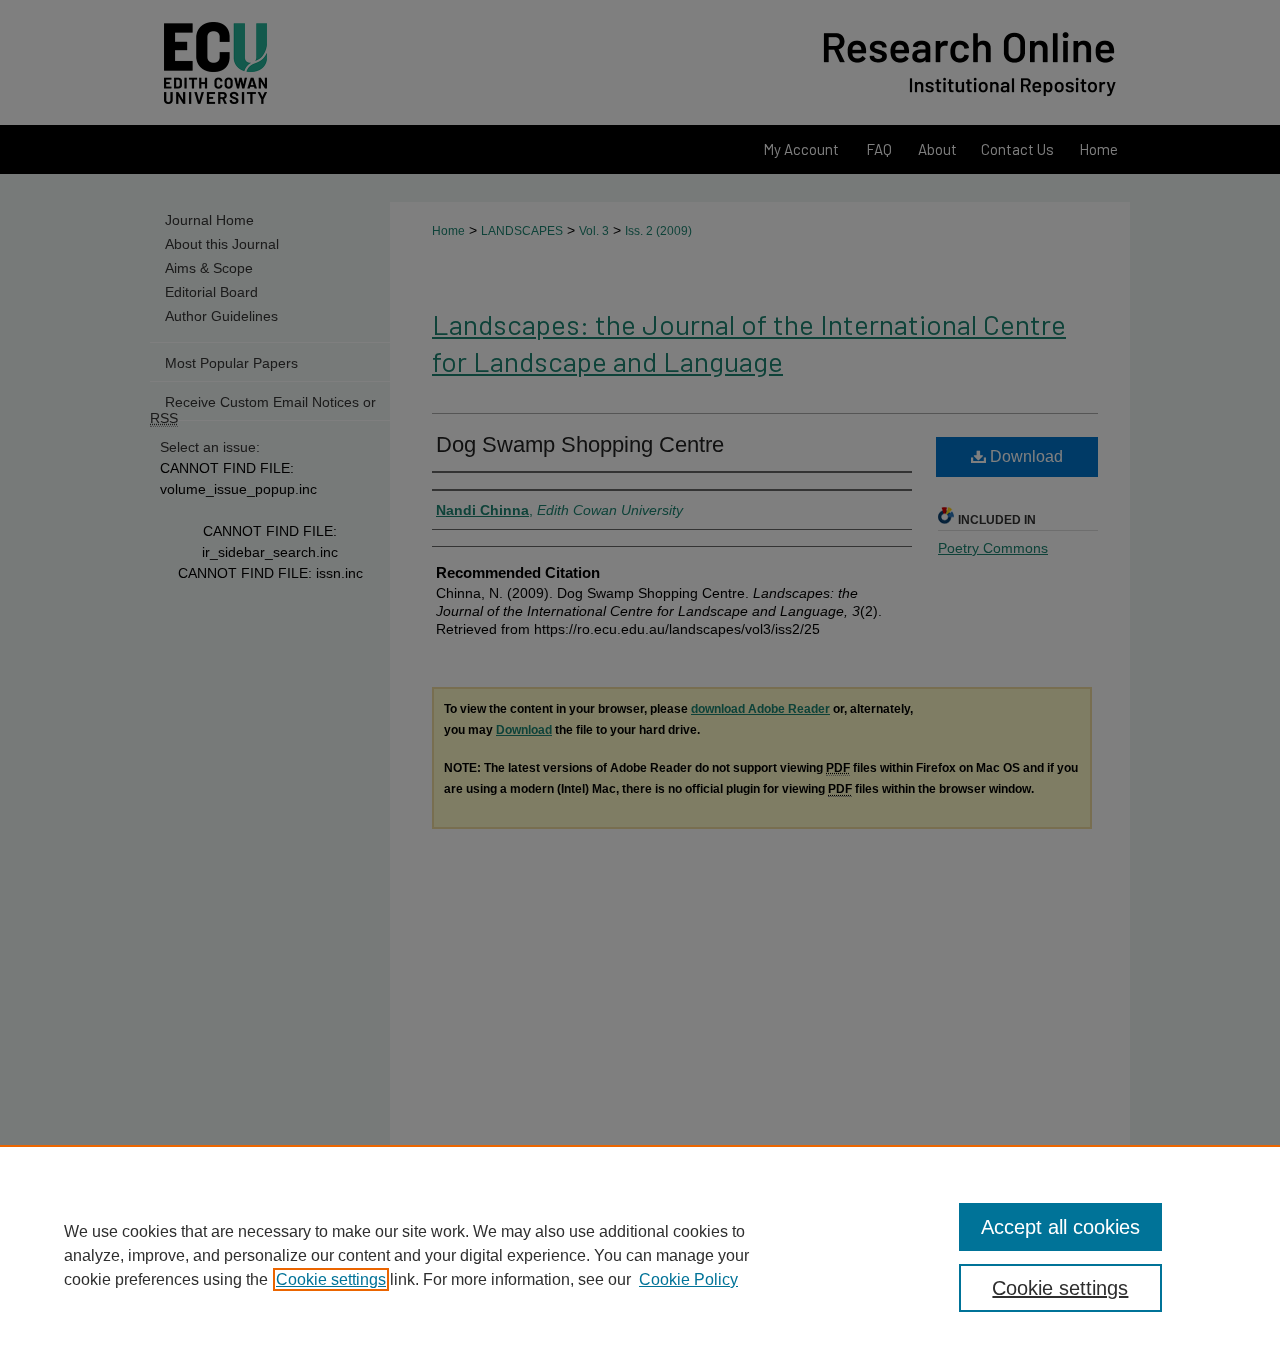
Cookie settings (331, 1279)
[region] (640, 1255)
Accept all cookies (1060, 1227)
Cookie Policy (688, 1279)
